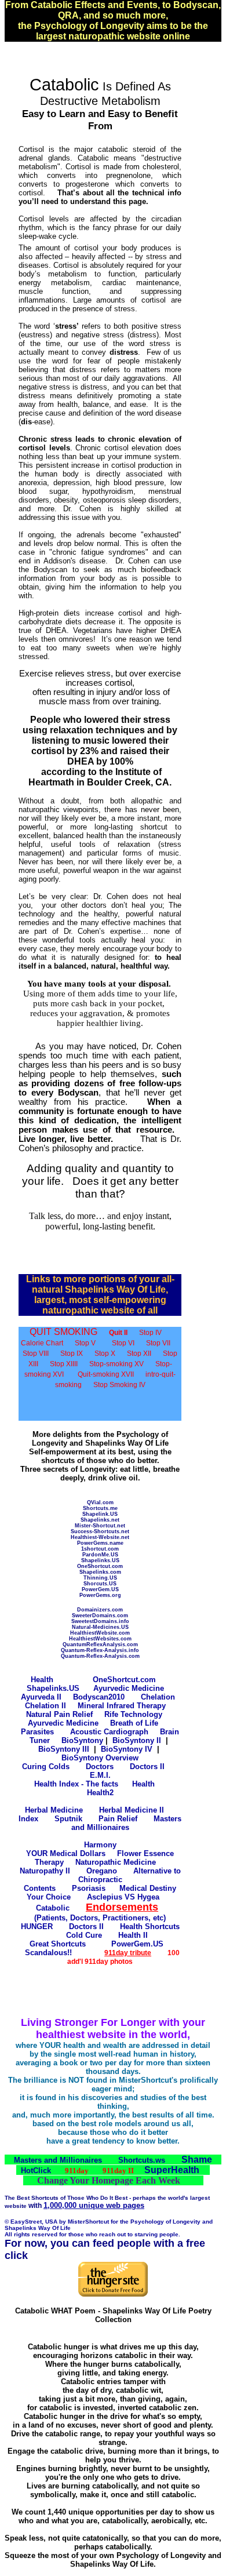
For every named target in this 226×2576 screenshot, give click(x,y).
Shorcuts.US (100, 1584)
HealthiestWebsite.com (100, 1633)
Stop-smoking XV (116, 1364)
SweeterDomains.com (100, 1616)
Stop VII (158, 1343)
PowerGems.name (100, 1543)
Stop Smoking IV (119, 1385)
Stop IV (150, 1333)
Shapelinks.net (100, 1520)
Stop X (105, 1354)
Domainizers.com (100, 1610)
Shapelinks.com (100, 1572)
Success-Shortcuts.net (100, 1531)
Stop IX (72, 1354)
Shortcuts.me (100, 1508)
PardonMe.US (100, 1555)
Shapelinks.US (100, 1560)
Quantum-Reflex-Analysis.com (100, 1656)
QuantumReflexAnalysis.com (100, 1644)
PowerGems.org (100, 1595)
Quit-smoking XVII (106, 1374)
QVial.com (100, 1502)
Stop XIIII (64, 1364)
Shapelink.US (100, 1514)
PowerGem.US (100, 1589)
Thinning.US (100, 1578)
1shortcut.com (100, 1549)
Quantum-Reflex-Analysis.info (100, 1650)
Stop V (85, 1343)
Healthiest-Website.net (100, 1537)
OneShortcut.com (100, 1566)
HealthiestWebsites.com (100, 1639)
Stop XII (139, 1354)
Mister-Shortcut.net (100, 1526)
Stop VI (123, 1343)
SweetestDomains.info (100, 1621)
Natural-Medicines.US (100, 1627)
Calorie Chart (42, 1343)
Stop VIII (36, 1354)
